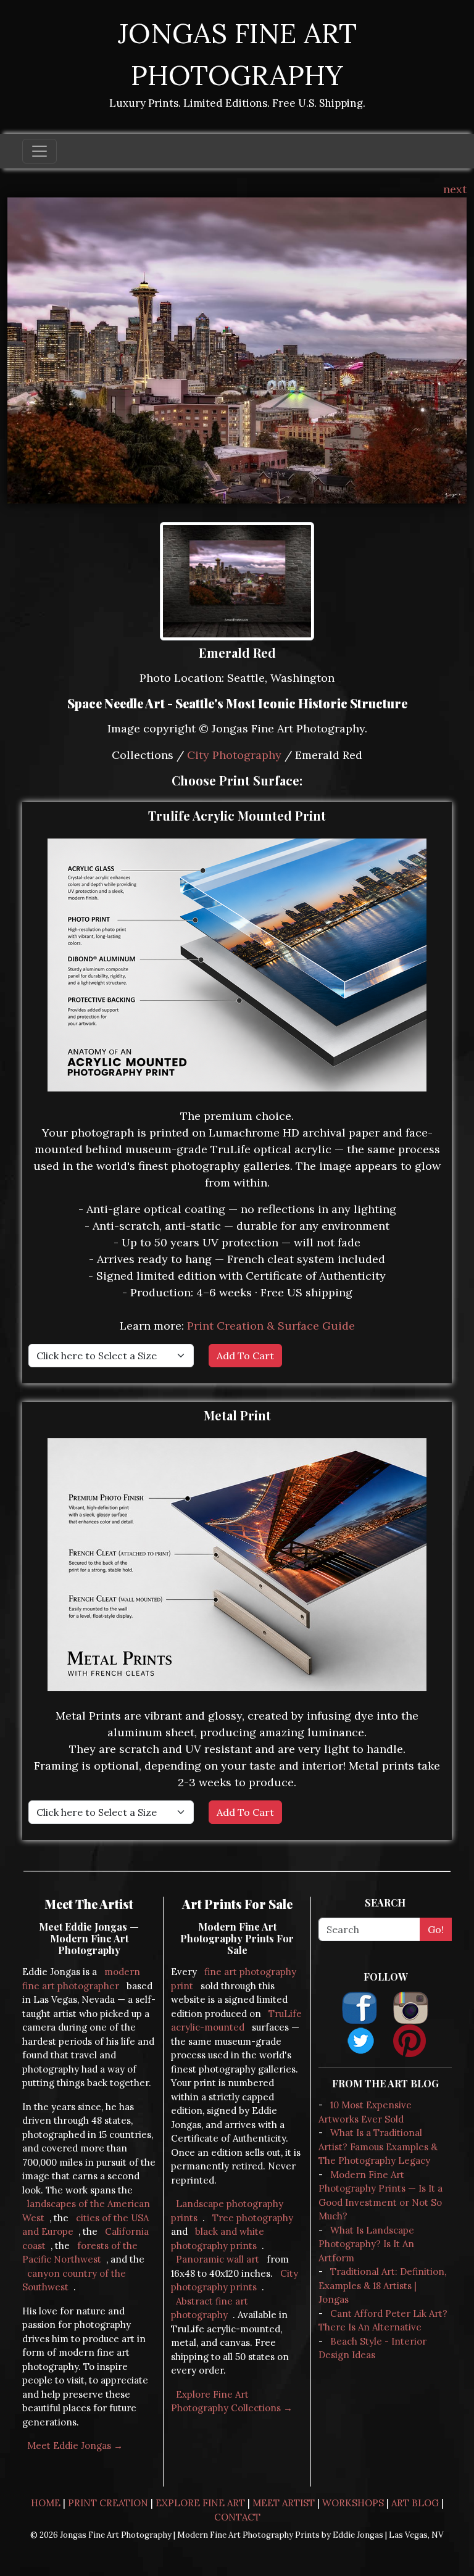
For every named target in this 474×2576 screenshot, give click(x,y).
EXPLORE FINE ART (200, 2503)
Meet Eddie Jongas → (75, 2446)
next (455, 189)
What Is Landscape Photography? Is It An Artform (366, 2244)
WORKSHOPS (353, 2503)
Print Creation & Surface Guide (271, 1326)
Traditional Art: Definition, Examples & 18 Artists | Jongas (382, 2285)
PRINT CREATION (108, 2503)
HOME (46, 2503)
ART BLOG (415, 2503)
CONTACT (237, 2517)
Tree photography (253, 2218)
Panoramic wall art (218, 2259)
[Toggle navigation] (39, 151)
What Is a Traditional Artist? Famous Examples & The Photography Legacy (378, 2147)
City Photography (234, 755)
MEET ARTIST (284, 2503)
